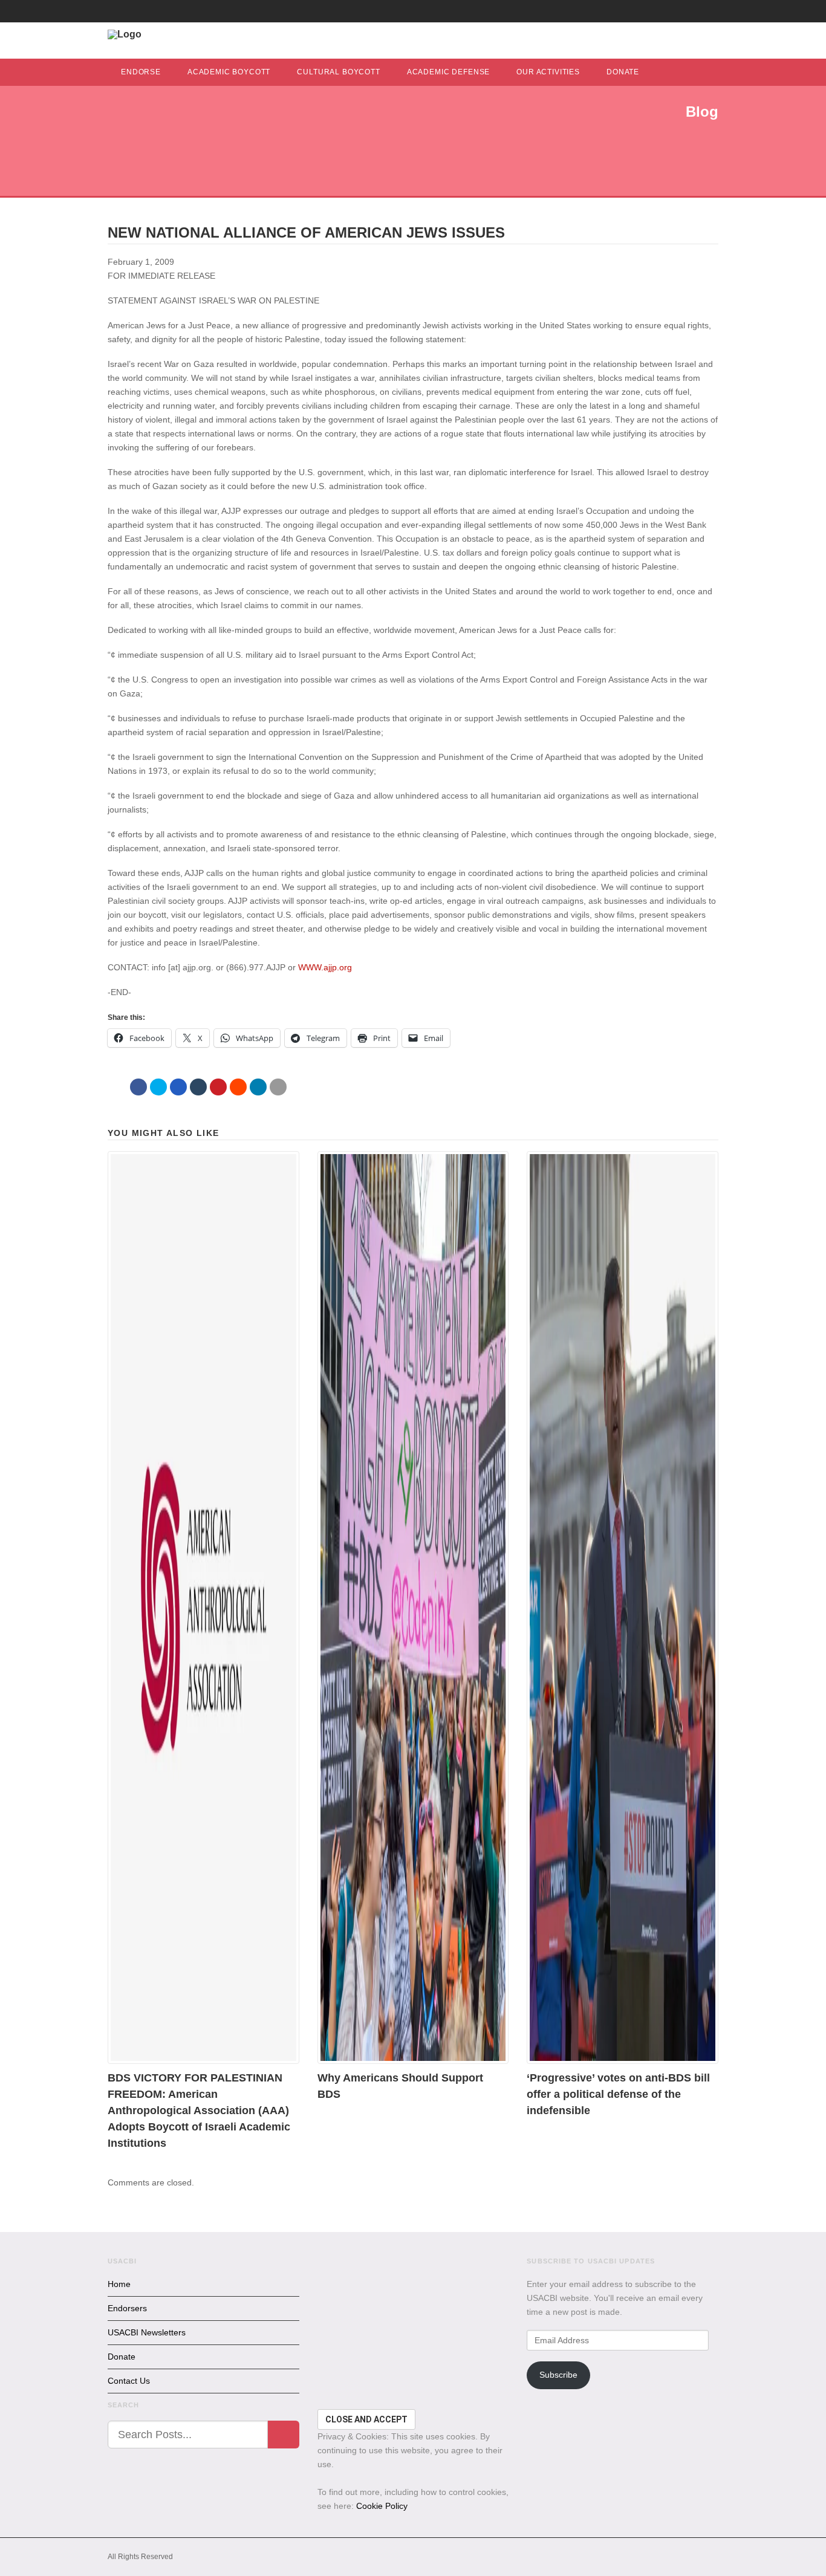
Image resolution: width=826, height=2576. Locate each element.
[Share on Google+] (178, 1087)
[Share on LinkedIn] (258, 1087)
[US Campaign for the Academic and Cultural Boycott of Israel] (125, 34)
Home (119, 2284)
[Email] (278, 1087)
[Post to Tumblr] (198, 1087)
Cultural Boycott (338, 72)
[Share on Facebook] (138, 1087)
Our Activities (548, 72)
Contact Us (129, 2381)
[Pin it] (218, 1087)
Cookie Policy (382, 2506)
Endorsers (127, 2308)
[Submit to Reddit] (238, 1087)
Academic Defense (448, 72)
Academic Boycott (229, 72)
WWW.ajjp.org (325, 967)
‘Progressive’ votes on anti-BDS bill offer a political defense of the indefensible (618, 2094)
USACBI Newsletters (147, 2332)
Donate (623, 72)
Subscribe (558, 2375)
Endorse (141, 72)
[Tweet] (158, 1087)
